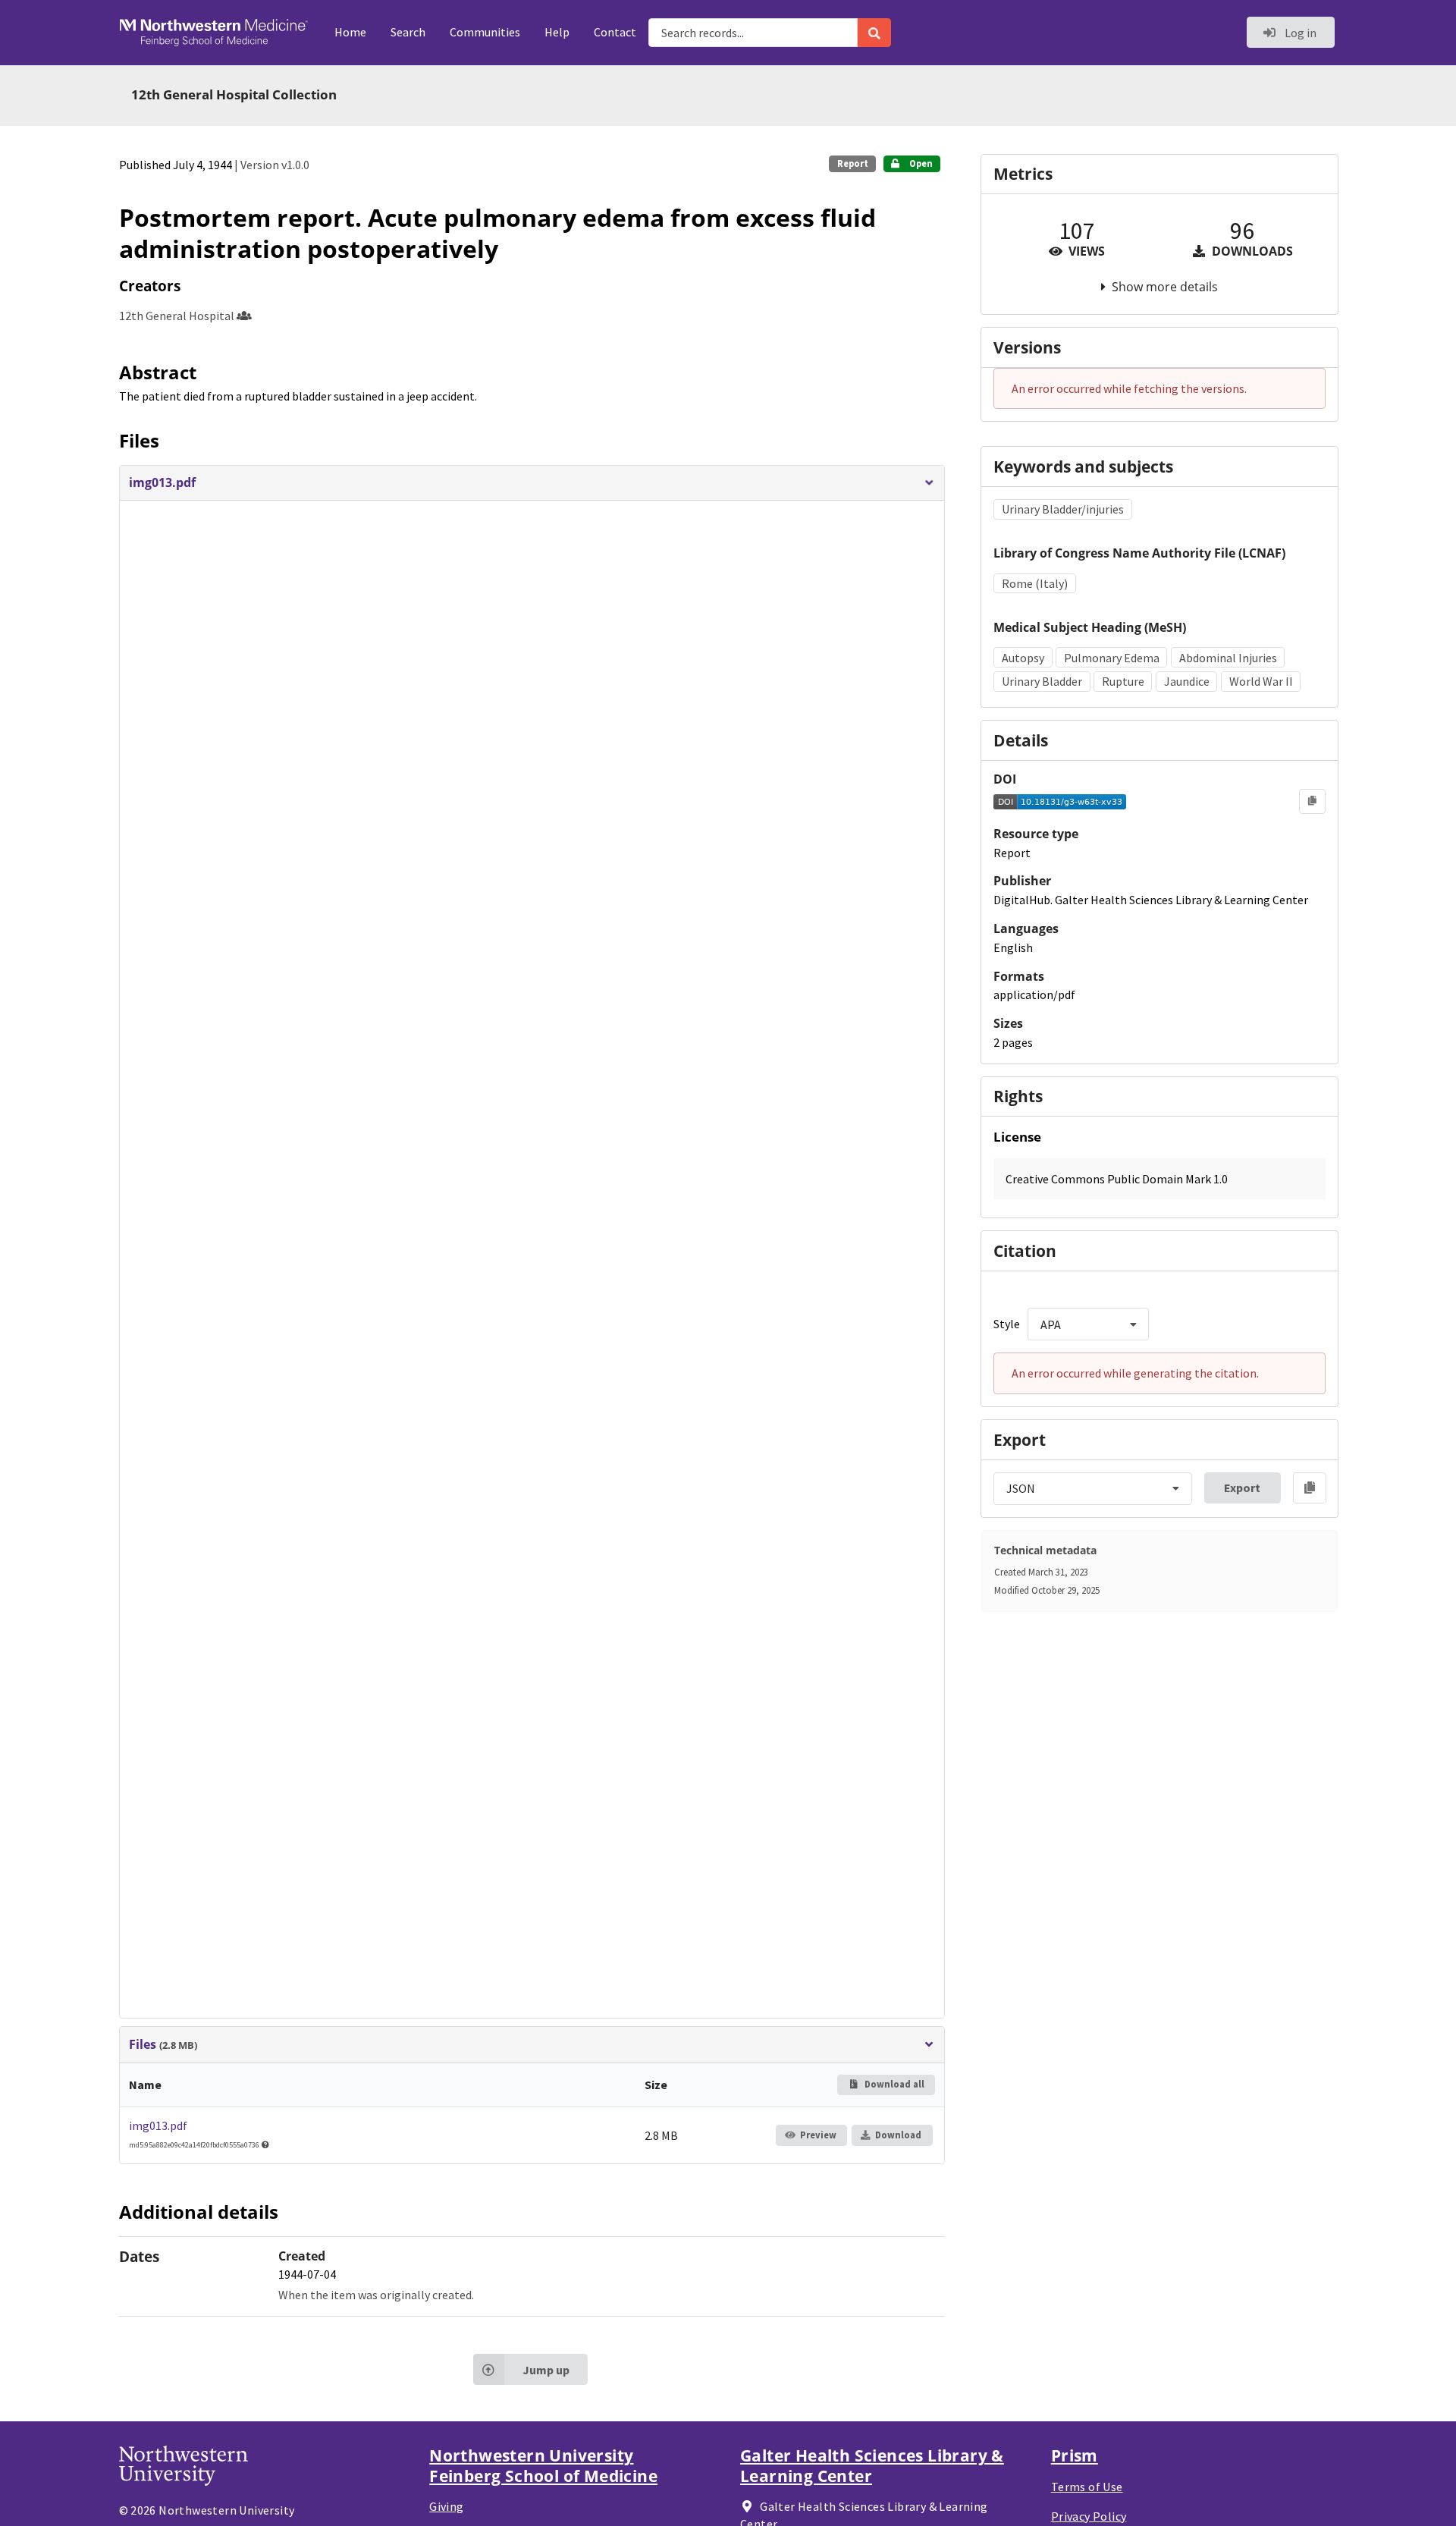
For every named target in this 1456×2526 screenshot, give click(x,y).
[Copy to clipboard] (1312, 801)
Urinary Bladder (1042, 681)
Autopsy (1023, 658)
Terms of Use (1087, 2487)
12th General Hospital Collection (234, 94)
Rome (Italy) (1035, 583)
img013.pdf (158, 2125)
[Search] (874, 33)
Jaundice (1187, 681)
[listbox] (1088, 1324)
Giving (446, 2506)
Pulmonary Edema (1112, 658)
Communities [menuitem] (485, 32)
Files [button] (163, 2045)
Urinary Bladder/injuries (1063, 509)
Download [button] (898, 2135)
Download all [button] (893, 2084)
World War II (1261, 681)
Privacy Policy (1089, 2516)
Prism (1075, 2455)
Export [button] (1242, 1488)
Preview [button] (818, 2135)
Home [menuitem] (350, 32)
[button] (532, 483)
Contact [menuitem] (615, 32)
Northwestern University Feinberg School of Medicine (543, 2465)
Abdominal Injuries (1228, 658)
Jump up (546, 2370)
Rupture (1123, 681)
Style (1007, 1324)
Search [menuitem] (408, 32)
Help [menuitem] (557, 32)
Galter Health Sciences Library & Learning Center (872, 2465)
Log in (1299, 33)
